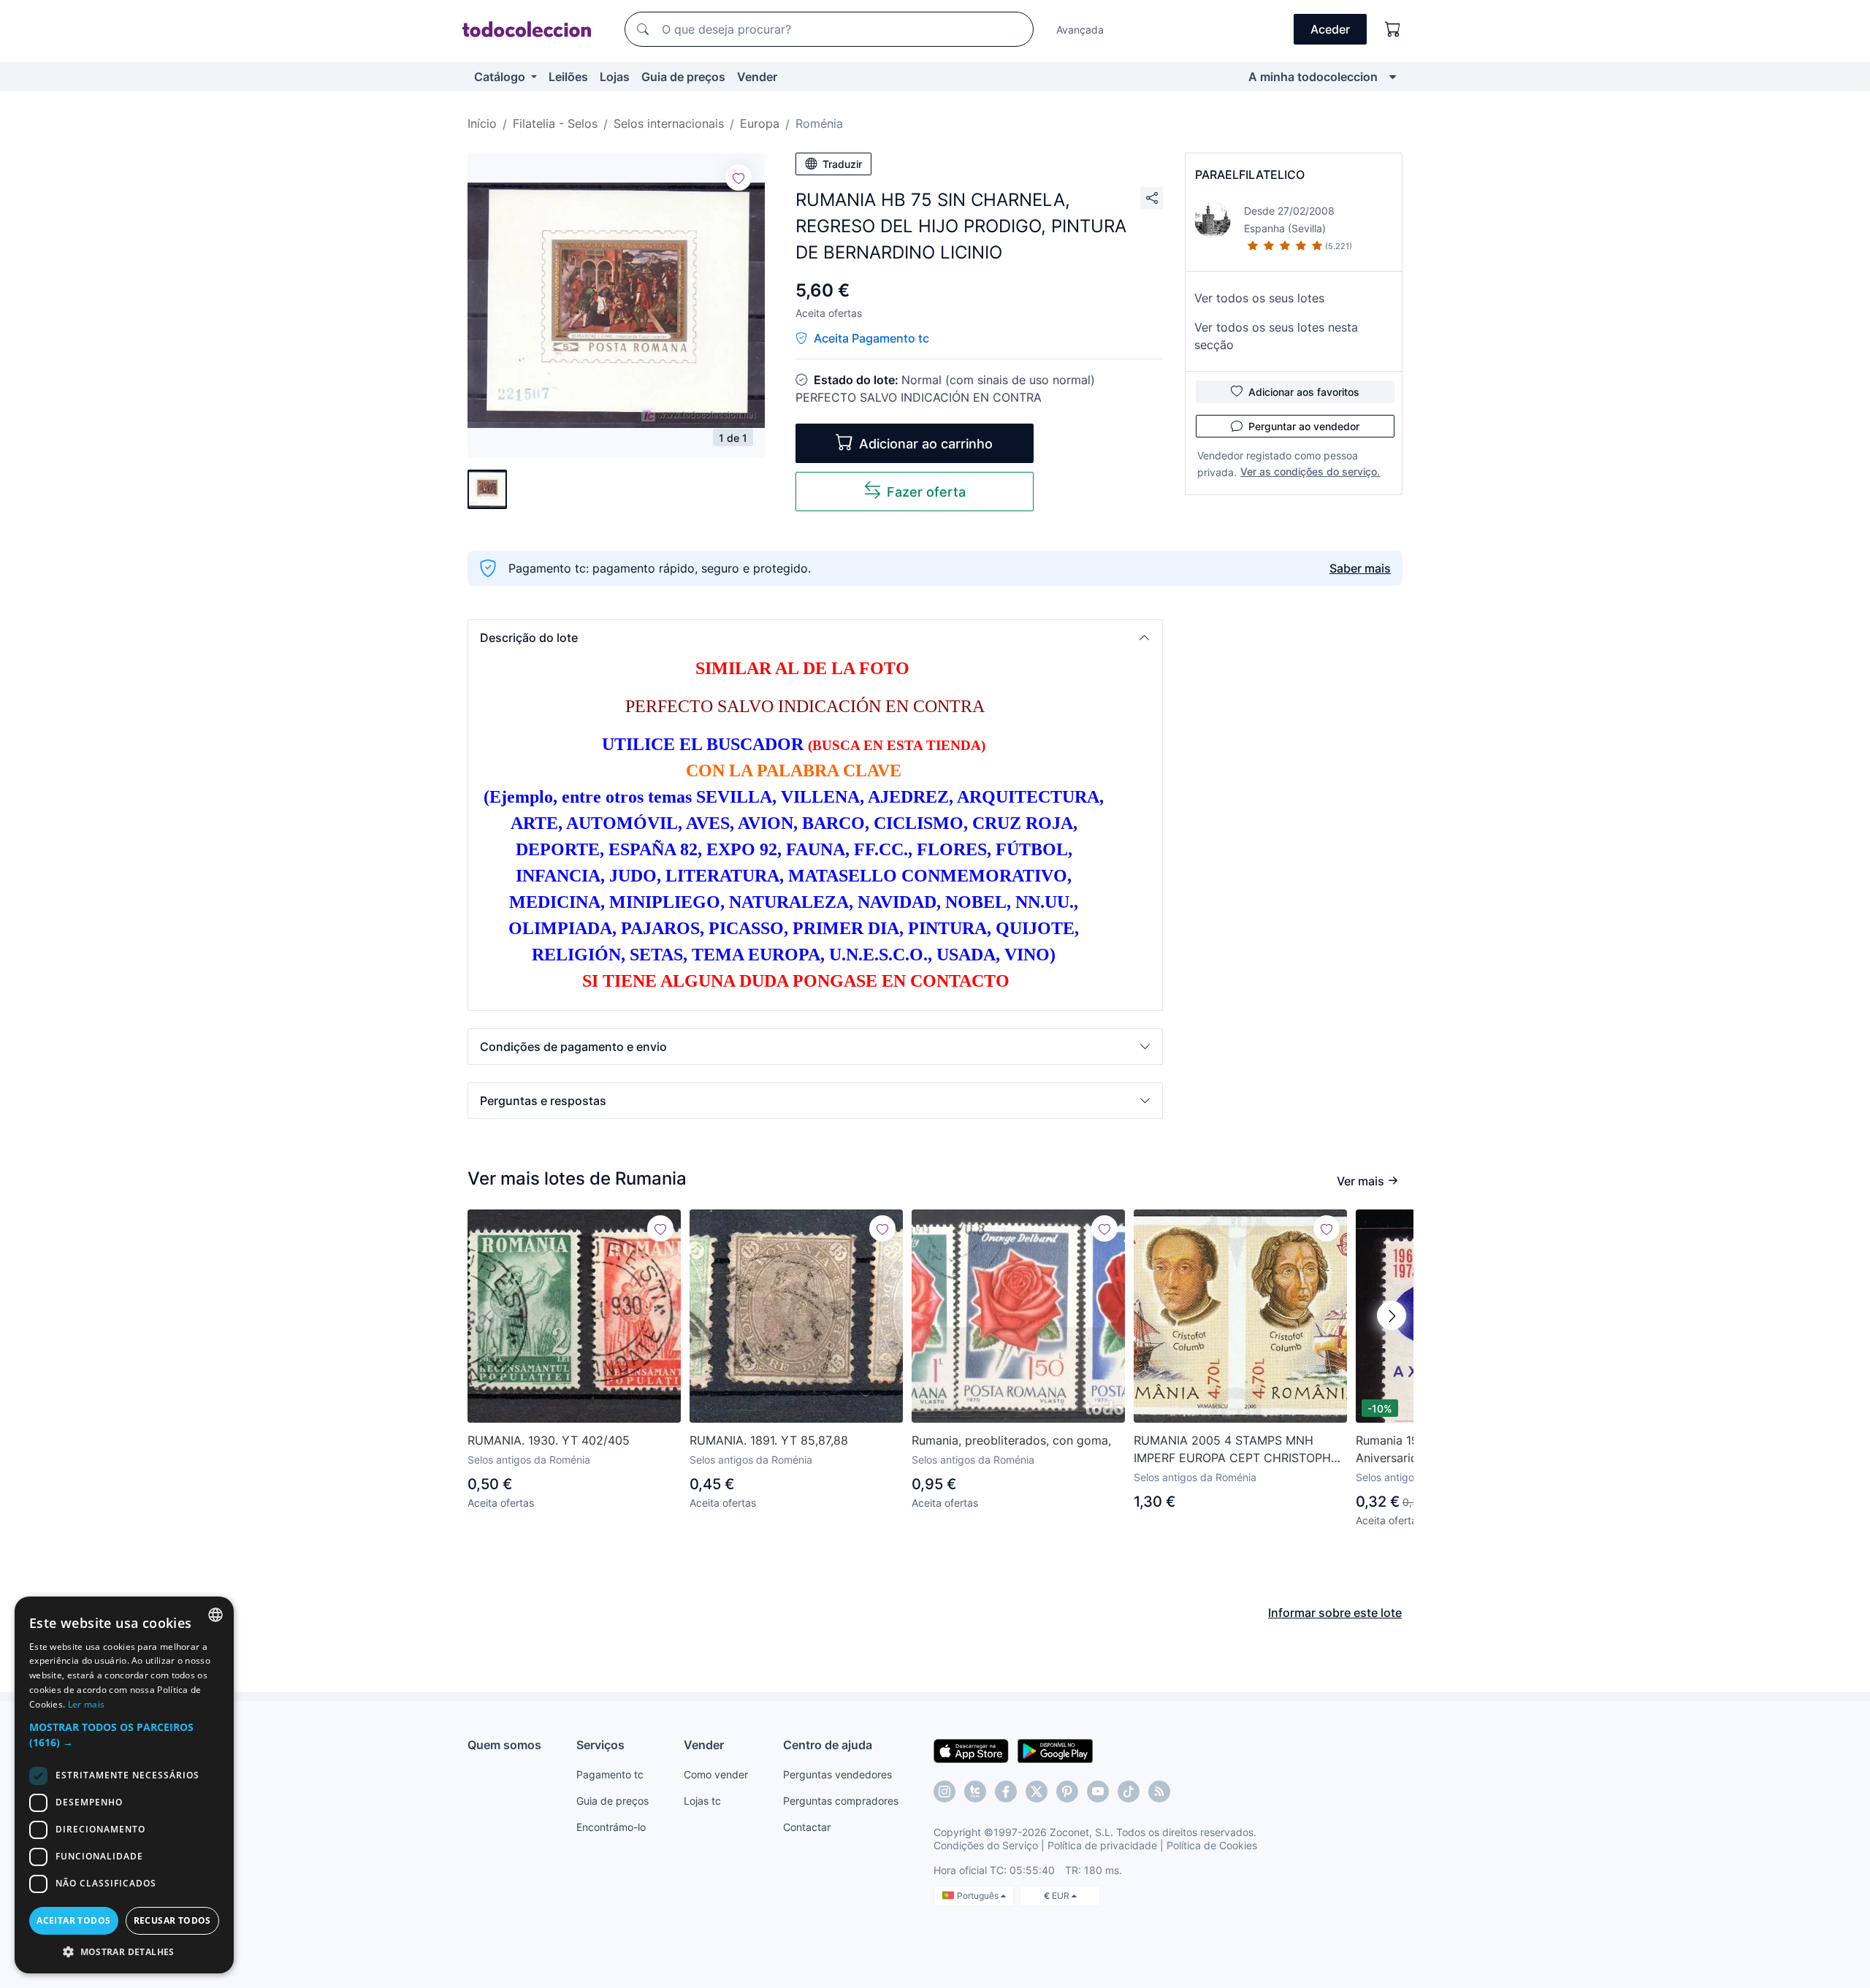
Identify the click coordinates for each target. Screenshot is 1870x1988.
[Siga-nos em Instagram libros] (975, 1792)
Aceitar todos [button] (73, 1920)
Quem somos (504, 1745)
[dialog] (124, 1785)
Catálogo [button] (501, 77)
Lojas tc (702, 1801)
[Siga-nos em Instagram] (944, 1792)
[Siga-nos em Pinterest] (1067, 1792)
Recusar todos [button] (172, 1920)
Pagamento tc (610, 1774)
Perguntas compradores (841, 1801)
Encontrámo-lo (611, 1827)
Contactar (807, 1827)
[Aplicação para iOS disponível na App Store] (971, 1750)
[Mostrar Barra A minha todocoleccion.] (1393, 77)
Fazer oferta (926, 492)
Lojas (615, 77)
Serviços (600, 1745)
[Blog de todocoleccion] (1159, 1792)
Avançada (1080, 30)
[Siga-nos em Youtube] (1098, 1792)
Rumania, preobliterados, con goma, (1011, 1440)
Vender (757, 77)
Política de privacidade (1102, 1845)
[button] (815, 638)
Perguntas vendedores (837, 1774)
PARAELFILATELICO (1250, 175)
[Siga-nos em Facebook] (1006, 1792)
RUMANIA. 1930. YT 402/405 (549, 1440)
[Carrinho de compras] (1393, 29)
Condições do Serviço (986, 1845)
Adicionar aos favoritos (1304, 392)
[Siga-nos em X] (1037, 1792)
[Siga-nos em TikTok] (1129, 1792)
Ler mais (86, 1704)
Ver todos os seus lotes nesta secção (1276, 336)
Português (979, 1896)
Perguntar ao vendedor (1304, 426)
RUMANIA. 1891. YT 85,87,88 (769, 1440)
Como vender (716, 1774)
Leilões (568, 77)
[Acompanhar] (739, 177)
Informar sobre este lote (1335, 1613)
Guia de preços (683, 77)
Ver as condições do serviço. (1310, 471)
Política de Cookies (1212, 1845)
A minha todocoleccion (1313, 77)
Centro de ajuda (828, 1745)
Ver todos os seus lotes (1259, 298)
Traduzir (842, 164)
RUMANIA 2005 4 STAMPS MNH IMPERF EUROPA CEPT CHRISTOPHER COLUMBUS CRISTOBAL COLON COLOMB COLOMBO (1240, 1450)
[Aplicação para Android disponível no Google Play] (1055, 1750)
